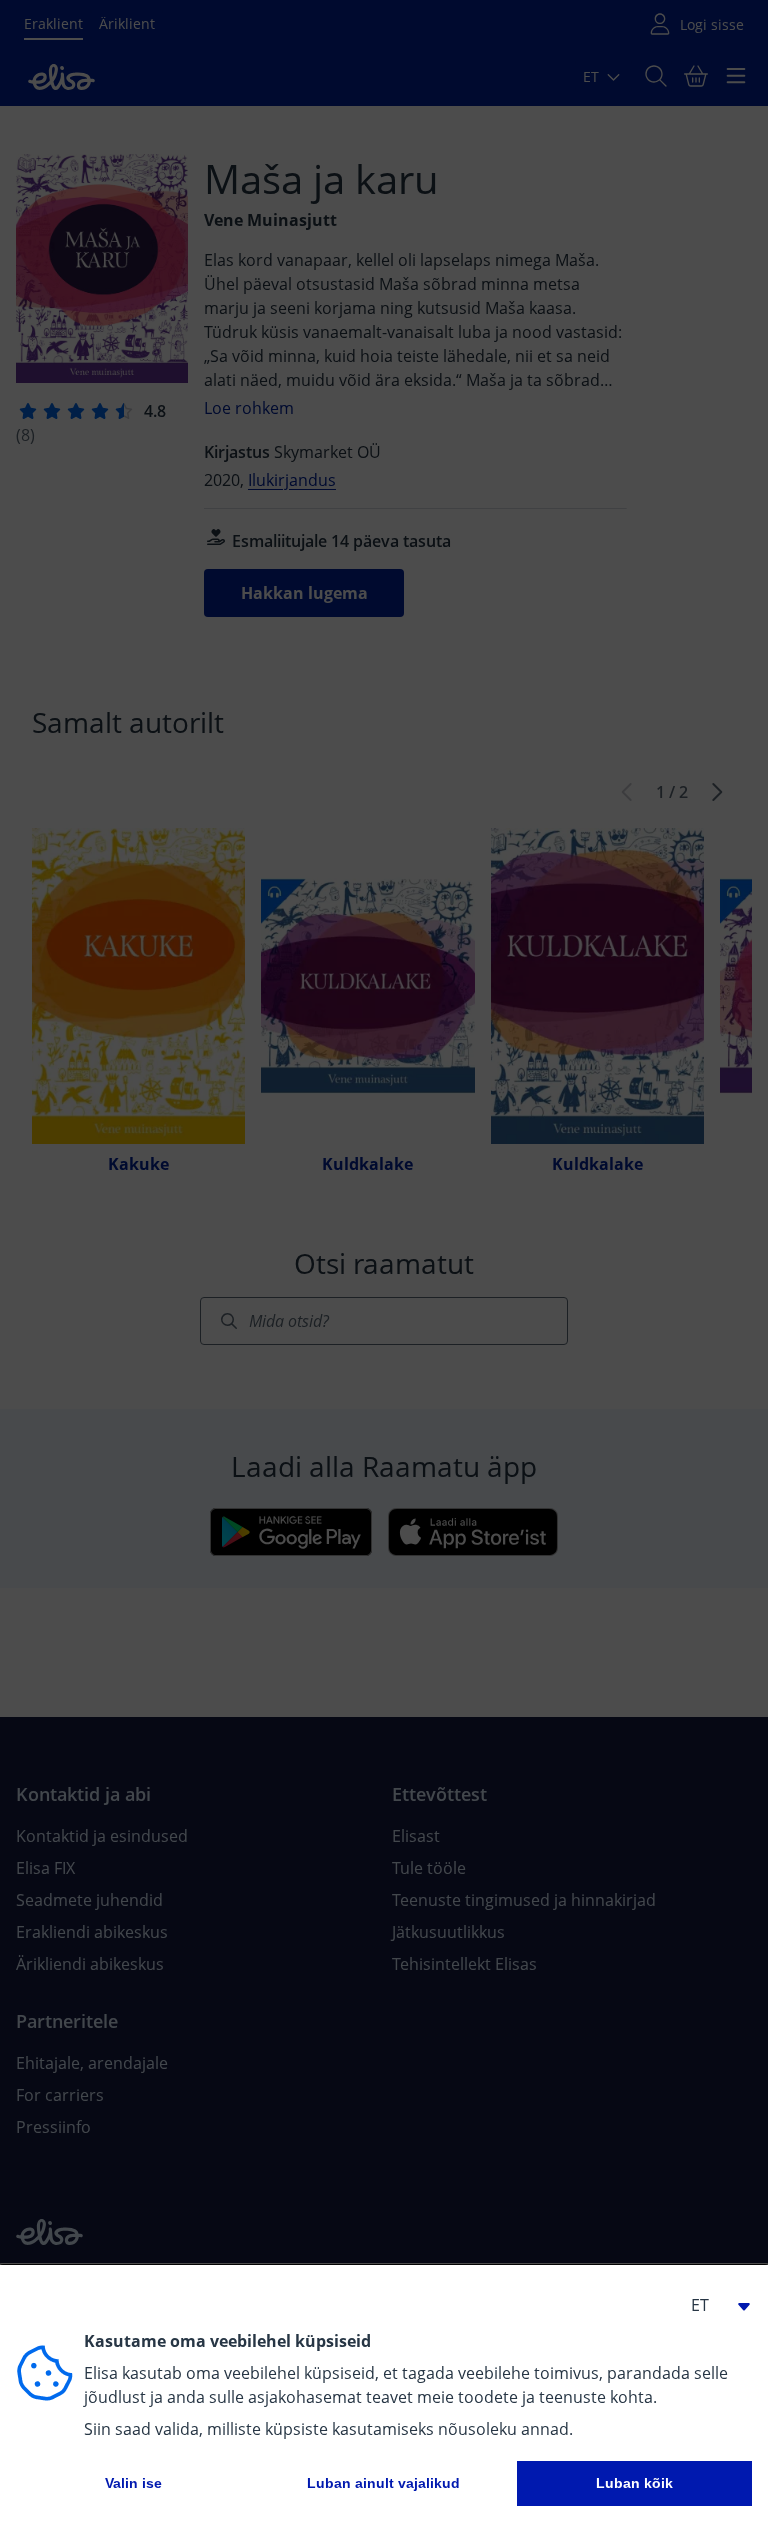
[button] (712, 2305)
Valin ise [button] (133, 2483)
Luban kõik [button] (634, 2483)
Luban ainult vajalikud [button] (383, 2483)
